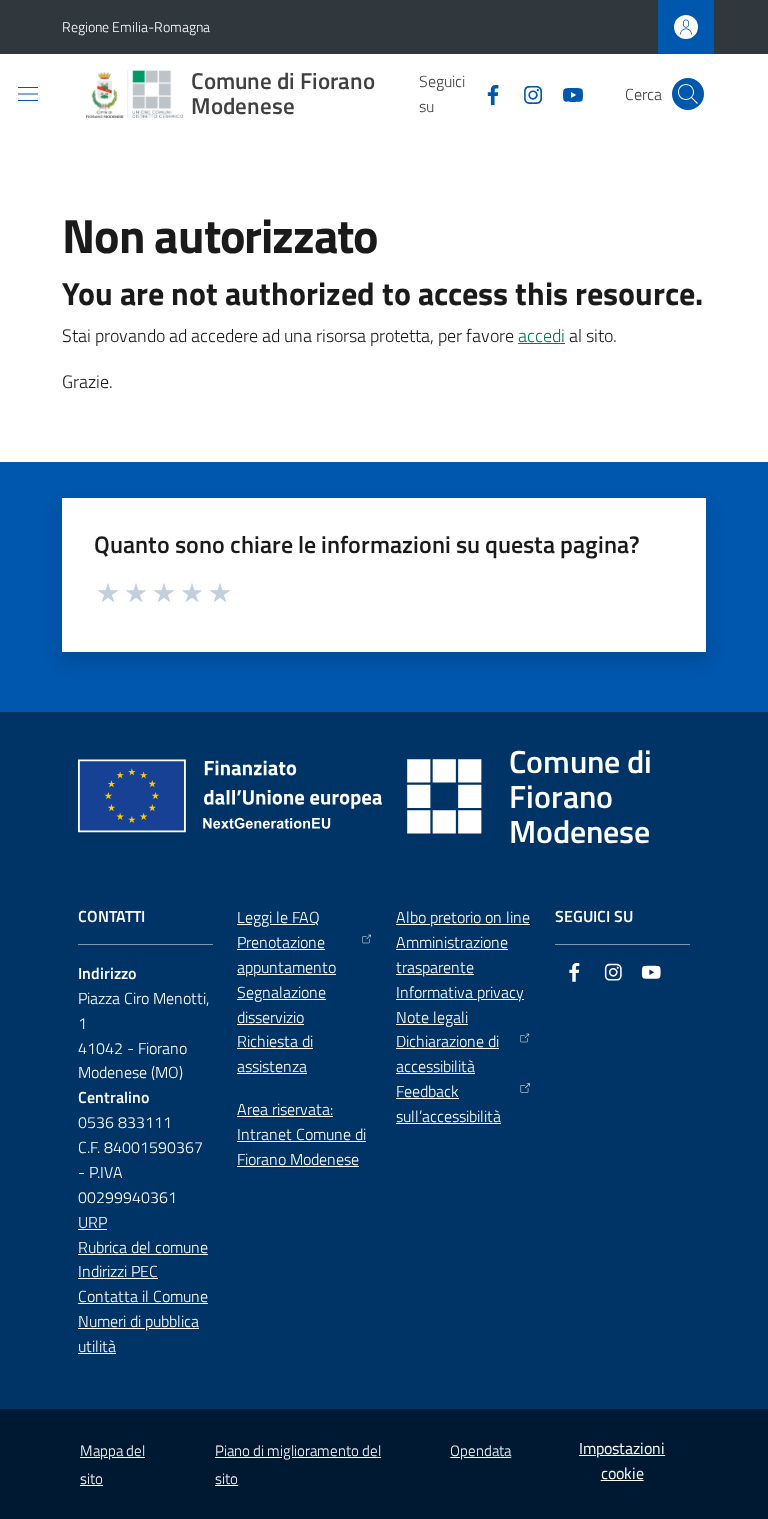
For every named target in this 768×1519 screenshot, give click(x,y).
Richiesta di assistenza (275, 1053)
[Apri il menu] (28, 94)
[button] (688, 94)
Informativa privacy (460, 992)
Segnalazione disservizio (281, 1004)
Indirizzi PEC (118, 1271)
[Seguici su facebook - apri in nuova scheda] (485, 93)
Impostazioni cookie (622, 1460)
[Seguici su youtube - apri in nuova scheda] (565, 93)
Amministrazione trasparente (452, 954)
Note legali (432, 1017)
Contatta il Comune (143, 1296)
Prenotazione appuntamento (286, 954)
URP (92, 1222)
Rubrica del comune (143, 1247)
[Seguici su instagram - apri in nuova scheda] (525, 93)
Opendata (480, 1450)
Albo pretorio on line (463, 917)
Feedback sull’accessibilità (448, 1103)
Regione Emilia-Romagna (136, 26)
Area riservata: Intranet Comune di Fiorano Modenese (301, 1134)
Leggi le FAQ (278, 917)
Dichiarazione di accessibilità (447, 1053)
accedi (541, 335)
